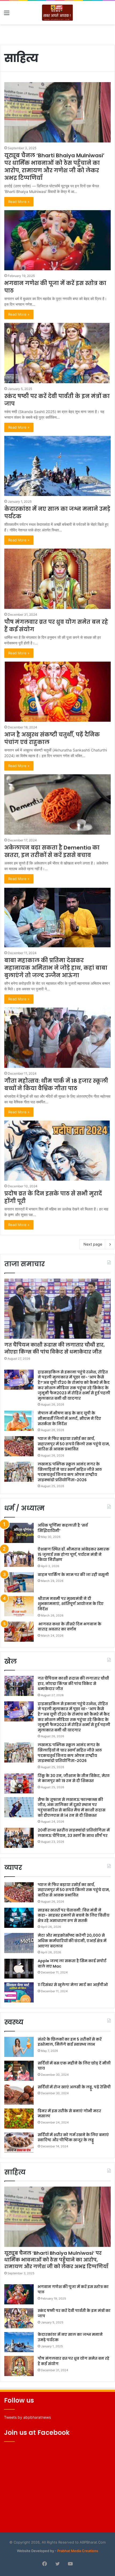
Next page (93, 1244)
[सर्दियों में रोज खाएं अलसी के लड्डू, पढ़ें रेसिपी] (19, 2095)
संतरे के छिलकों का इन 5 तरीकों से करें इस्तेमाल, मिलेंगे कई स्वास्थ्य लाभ (70, 2042)
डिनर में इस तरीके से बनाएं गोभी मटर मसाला (69, 2114)
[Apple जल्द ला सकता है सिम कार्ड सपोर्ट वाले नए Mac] (19, 1969)
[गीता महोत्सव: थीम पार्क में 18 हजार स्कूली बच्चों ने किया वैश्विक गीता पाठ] (57, 1038)
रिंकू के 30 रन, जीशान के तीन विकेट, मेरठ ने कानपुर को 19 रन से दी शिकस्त (74, 1778)
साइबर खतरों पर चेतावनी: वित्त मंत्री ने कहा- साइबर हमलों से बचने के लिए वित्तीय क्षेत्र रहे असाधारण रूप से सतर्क (74, 1915)
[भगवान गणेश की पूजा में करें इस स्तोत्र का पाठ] (57, 240)
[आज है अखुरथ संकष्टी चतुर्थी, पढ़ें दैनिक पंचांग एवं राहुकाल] (57, 692)
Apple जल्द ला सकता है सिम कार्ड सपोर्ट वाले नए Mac (72, 1964)
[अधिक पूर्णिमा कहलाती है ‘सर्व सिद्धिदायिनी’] (19, 1533)
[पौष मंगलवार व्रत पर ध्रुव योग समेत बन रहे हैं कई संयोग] (57, 579)
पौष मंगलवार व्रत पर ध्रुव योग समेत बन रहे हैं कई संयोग (74, 2361)
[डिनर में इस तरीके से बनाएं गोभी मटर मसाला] (19, 2119)
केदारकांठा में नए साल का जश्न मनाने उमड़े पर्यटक (70, 2337)
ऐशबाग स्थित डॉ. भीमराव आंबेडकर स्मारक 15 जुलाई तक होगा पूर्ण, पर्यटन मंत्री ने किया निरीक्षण (74, 1554)
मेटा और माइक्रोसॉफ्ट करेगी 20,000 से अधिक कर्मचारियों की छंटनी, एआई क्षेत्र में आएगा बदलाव (72, 1941)
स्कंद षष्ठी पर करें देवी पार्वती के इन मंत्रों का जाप (74, 2313)
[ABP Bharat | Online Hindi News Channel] (57, 13)
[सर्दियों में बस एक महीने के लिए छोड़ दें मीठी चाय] (19, 2071)
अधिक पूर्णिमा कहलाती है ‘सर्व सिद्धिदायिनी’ (63, 1528)
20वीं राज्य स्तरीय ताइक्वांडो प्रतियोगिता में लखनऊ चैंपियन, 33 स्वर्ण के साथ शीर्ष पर (74, 1833)
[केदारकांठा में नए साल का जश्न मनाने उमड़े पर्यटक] (57, 466)
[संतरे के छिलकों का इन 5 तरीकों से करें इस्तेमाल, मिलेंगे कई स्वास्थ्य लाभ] (19, 2047)
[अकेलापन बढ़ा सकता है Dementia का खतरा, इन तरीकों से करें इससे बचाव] (57, 804)
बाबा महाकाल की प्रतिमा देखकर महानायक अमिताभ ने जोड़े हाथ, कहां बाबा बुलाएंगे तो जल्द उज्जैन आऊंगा (56, 968)
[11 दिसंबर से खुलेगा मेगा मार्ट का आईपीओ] (19, 1992)
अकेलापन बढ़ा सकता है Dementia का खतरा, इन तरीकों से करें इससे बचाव (52, 851)
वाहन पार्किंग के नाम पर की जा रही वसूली (73, 1575)
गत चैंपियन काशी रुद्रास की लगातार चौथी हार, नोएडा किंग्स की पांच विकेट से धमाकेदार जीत (55, 1348)
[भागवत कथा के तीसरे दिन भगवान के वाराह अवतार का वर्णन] (19, 1632)
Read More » (19, 202)
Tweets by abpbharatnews (27, 2417)
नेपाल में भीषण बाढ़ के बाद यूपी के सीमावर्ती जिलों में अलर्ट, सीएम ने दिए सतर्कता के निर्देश (69, 1418)
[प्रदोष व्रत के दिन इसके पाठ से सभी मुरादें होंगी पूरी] (57, 1151)
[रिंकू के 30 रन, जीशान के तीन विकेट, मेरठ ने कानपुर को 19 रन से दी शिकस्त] (19, 1783)
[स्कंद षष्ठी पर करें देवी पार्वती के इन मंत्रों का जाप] (57, 353)
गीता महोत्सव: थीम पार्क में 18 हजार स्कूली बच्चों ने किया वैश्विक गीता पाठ (56, 1085)
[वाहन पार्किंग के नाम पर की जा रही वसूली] (19, 1582)
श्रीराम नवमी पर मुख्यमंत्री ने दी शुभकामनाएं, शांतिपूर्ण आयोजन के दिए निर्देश (71, 1604)
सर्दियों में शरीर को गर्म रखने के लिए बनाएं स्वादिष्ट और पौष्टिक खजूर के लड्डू (73, 2137)
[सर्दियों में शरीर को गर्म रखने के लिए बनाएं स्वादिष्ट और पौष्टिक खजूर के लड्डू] (19, 2142)
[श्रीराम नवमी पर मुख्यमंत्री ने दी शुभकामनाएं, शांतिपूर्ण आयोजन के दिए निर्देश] (19, 1606)
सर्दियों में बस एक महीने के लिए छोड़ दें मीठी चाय (74, 2066)
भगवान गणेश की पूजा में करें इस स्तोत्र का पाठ (73, 2289)
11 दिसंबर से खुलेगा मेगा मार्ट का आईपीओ (73, 1985)
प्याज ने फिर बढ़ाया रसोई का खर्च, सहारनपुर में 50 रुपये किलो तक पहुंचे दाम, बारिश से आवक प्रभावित (74, 1444)
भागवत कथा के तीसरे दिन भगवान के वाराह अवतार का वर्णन (70, 1627)
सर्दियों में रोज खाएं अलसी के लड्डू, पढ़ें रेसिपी (74, 2087)
